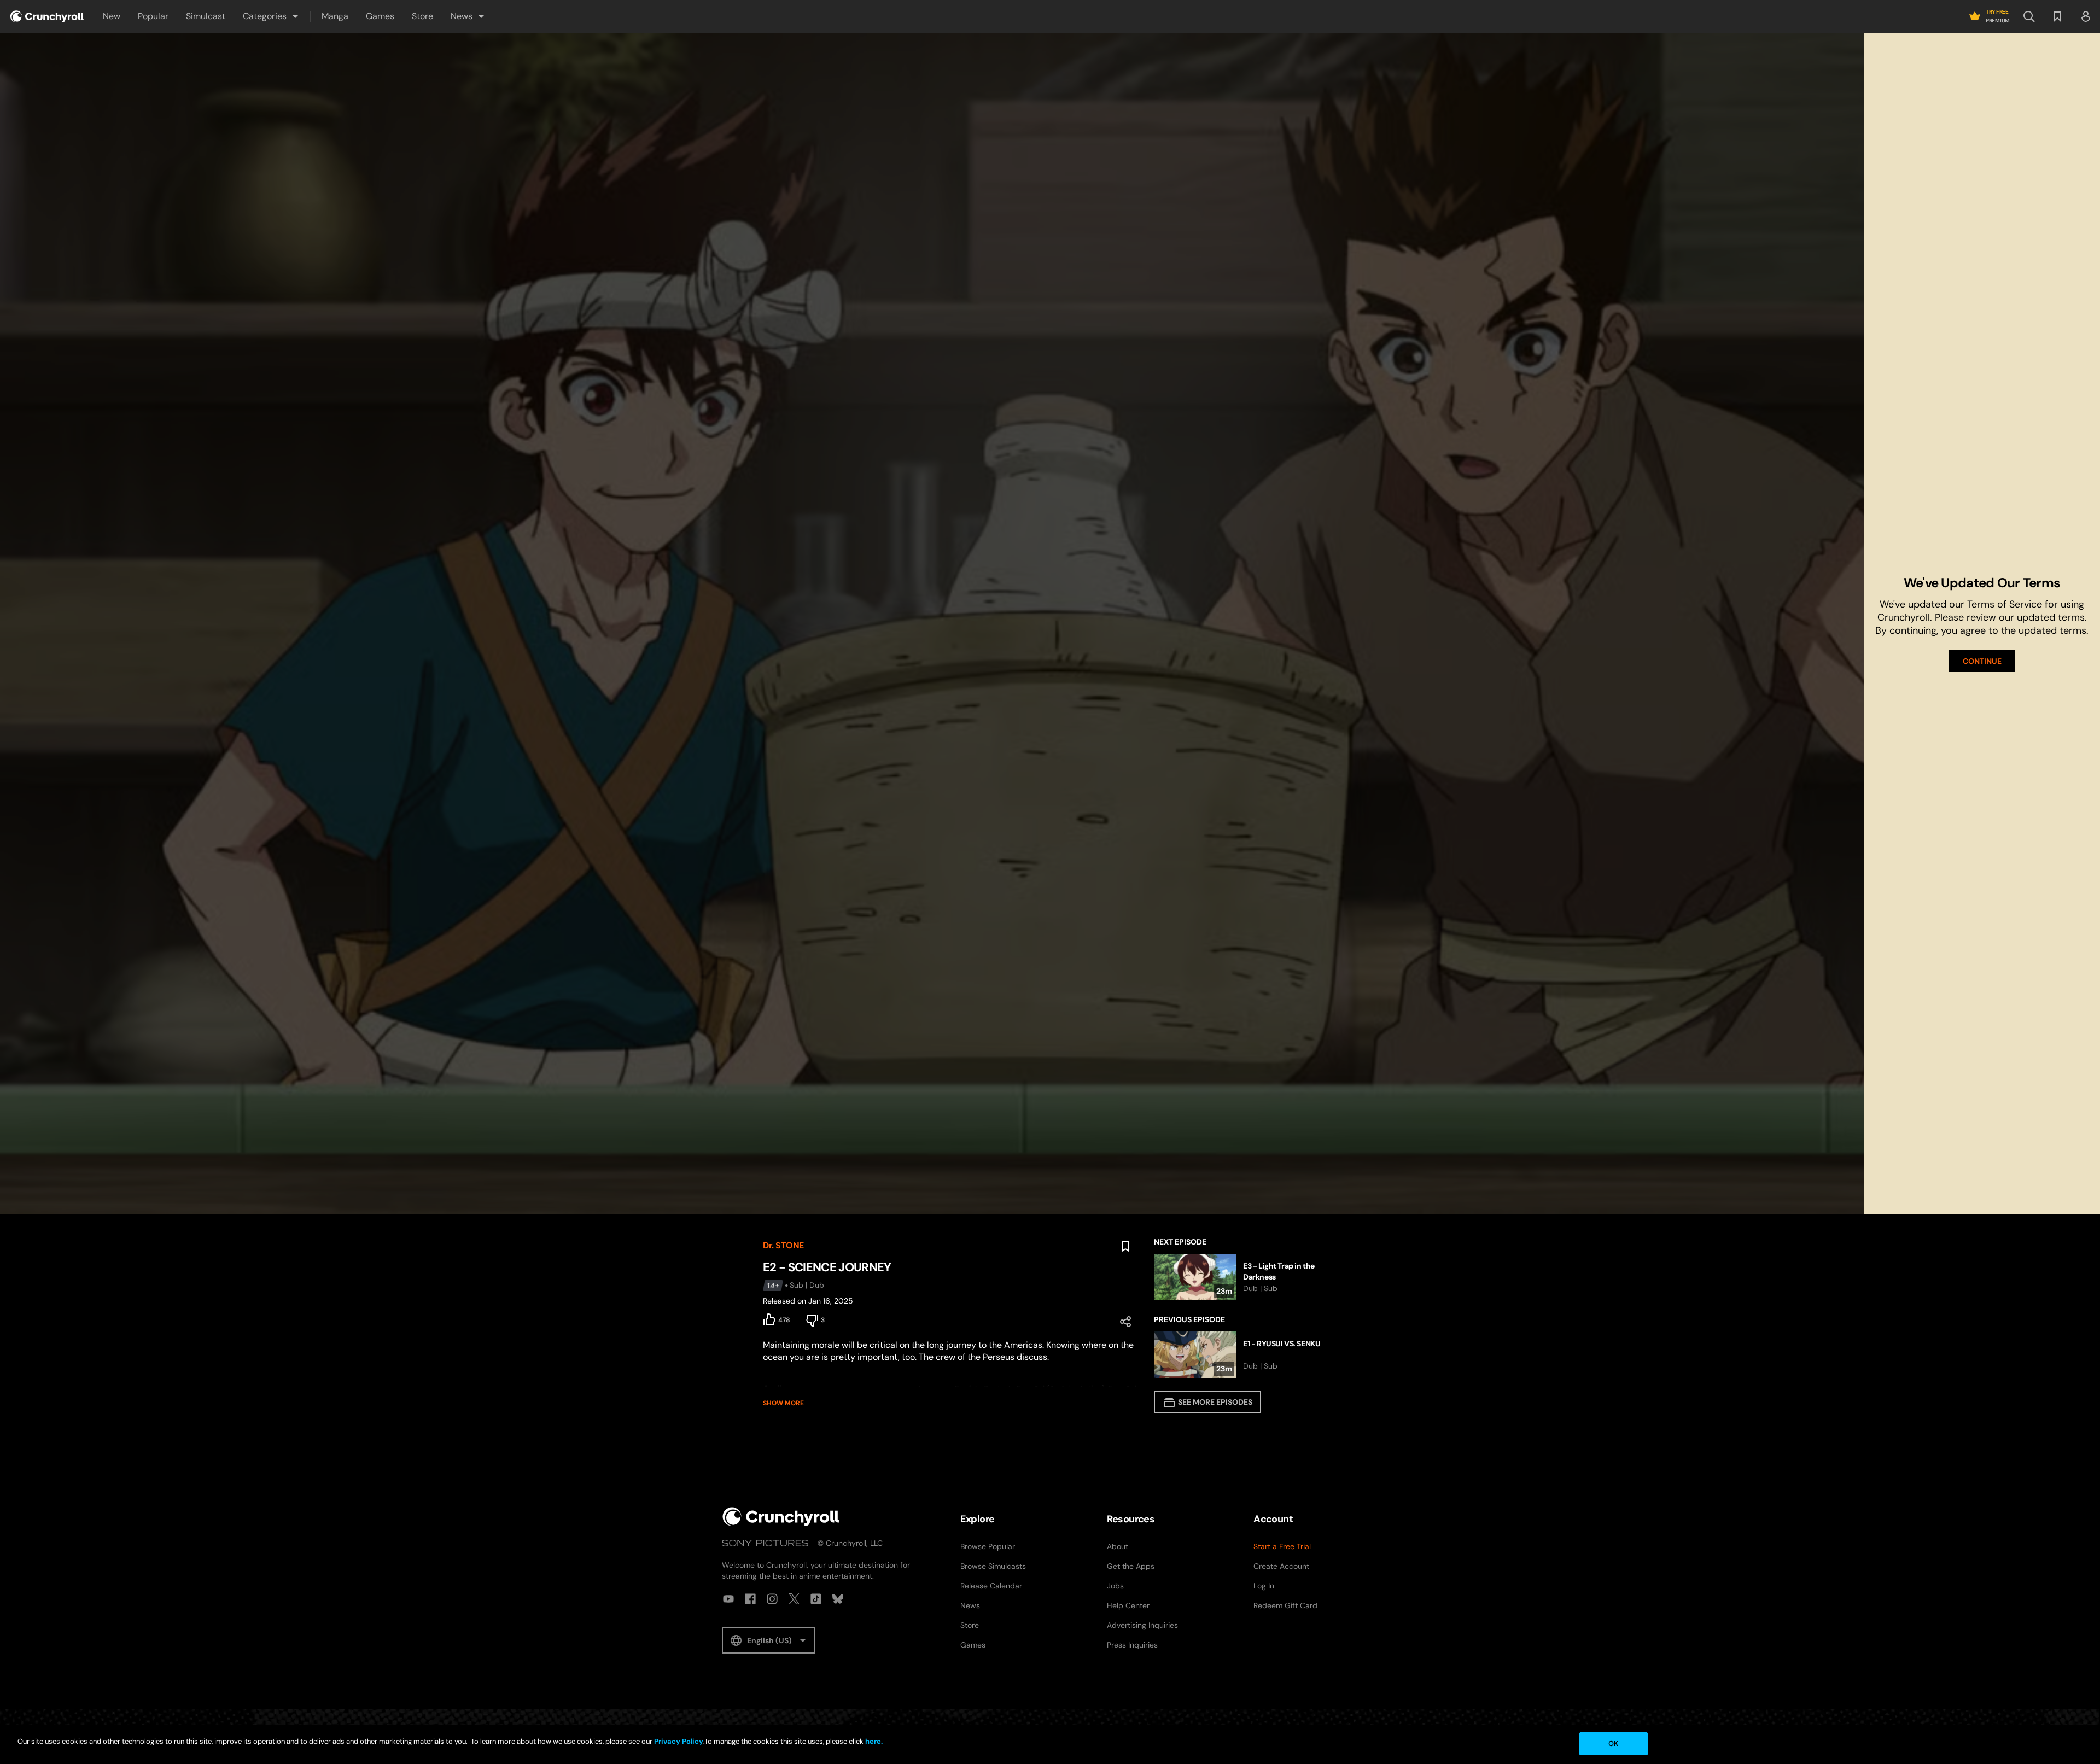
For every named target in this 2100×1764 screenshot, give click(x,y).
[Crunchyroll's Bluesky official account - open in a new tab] (838, 1599)
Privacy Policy (679, 1741)
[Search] (2029, 16)
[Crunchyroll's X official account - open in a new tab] (794, 1599)
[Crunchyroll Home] (781, 1517)
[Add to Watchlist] (1125, 1247)
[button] (271, 16)
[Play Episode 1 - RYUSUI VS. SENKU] (1246, 1355)
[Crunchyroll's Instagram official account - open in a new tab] (772, 1599)
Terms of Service (2005, 604)
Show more (783, 1403)
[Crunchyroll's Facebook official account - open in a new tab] (750, 1599)
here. (873, 1741)
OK (1613, 1743)
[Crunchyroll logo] (47, 16)
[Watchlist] (2057, 16)
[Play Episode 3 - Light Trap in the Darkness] (1246, 1277)
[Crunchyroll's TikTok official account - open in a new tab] (816, 1599)
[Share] (1125, 1322)
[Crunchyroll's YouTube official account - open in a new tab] (728, 1599)
